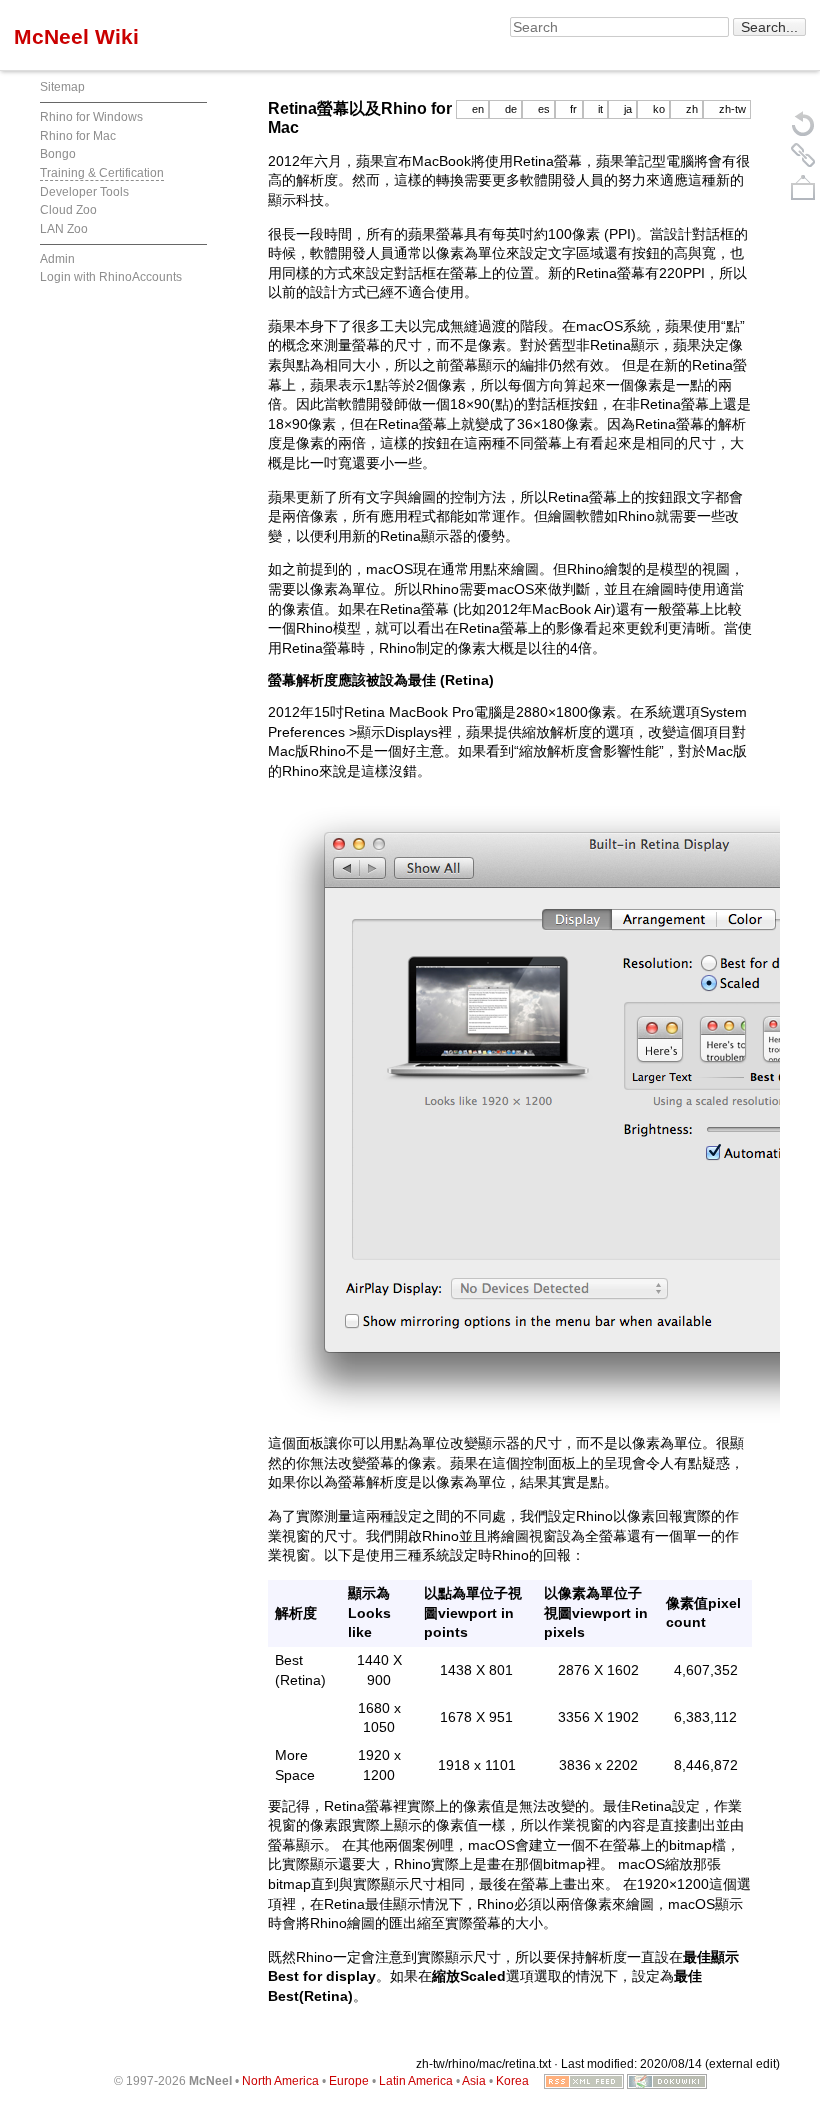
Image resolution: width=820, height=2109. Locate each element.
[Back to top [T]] (803, 187)
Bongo (58, 154)
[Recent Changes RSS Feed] (584, 2081)
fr (573, 109)
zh (692, 109)
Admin (57, 259)
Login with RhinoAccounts (111, 277)
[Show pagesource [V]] (803, 123)
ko (659, 109)
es (544, 109)
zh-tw (732, 109)
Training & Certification (102, 173)
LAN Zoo (64, 229)
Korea (512, 2081)
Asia (474, 2081)
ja (628, 109)
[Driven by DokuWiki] (667, 2081)
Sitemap (62, 87)
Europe (349, 2081)
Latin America (416, 2081)
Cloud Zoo (68, 210)
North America (280, 2081)
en (478, 109)
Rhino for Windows (91, 117)
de (511, 109)
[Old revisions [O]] (803, 155)
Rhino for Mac (78, 136)
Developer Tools (84, 192)
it (600, 109)
